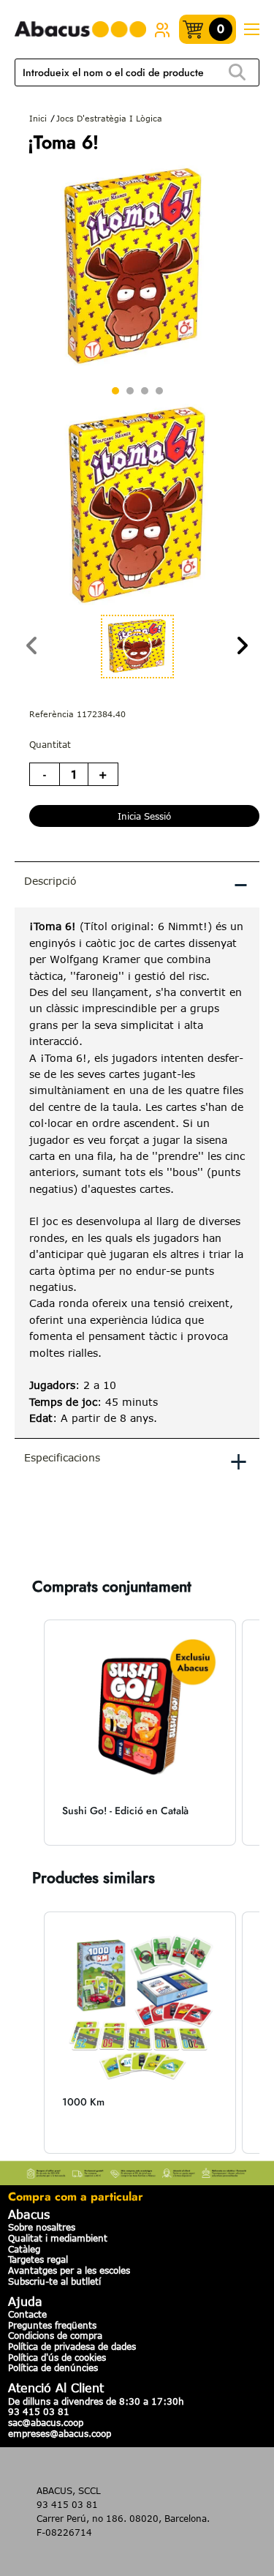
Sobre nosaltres (42, 2227)
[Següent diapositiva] (242, 647)
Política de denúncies (53, 2367)
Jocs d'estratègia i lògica (109, 118)
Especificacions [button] (136, 1460)
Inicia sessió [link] (144, 816)
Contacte (27, 2314)
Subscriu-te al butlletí (54, 2281)
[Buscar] (237, 73)
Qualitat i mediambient (58, 2238)
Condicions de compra (55, 2335)
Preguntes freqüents (52, 2325)
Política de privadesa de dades (72, 2346)
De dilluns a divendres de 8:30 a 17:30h (96, 2401)
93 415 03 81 (39, 2411)
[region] (137, 1172)
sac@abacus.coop (46, 2422)
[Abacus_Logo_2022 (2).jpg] (80, 30)
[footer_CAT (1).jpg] (137, 2171)
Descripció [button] (136, 883)
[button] (29, 1733)
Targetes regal (38, 2259)
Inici (38, 118)
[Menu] (251, 30)
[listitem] (140, 1733)
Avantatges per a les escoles (69, 2270)
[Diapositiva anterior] (32, 647)
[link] (162, 29)
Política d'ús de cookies (57, 2357)
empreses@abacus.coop (60, 2433)
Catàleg (24, 2249)
